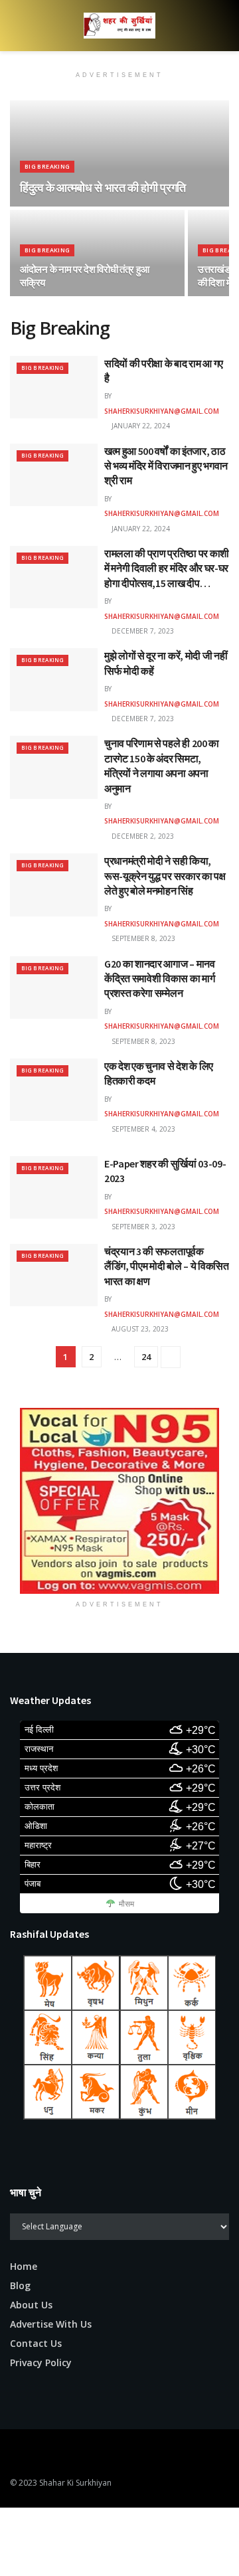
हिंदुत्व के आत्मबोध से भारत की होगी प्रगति (103, 188)
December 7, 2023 (142, 631)
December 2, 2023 (142, 836)
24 (146, 1357)
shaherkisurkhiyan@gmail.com (162, 411)
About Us (31, 2305)
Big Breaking (47, 166)
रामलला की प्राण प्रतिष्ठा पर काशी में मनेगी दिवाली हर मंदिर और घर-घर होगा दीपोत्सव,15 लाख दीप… (167, 568)
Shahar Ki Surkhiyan (75, 2483)
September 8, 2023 (142, 938)
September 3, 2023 (142, 1227)
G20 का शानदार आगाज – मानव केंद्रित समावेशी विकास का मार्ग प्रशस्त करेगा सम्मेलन (160, 979)
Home (24, 2266)
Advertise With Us (51, 2324)
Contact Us (36, 2343)
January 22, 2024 (140, 426)
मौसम (126, 1904)
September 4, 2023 (142, 1129)
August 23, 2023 (139, 1329)
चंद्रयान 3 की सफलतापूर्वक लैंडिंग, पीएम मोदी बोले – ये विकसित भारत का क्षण (167, 1266)
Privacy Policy (41, 2362)
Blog (20, 2285)
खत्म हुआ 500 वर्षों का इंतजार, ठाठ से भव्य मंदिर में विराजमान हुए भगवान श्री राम (166, 466)
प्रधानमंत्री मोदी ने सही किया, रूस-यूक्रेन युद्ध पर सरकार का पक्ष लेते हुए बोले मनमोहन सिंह (165, 876)
